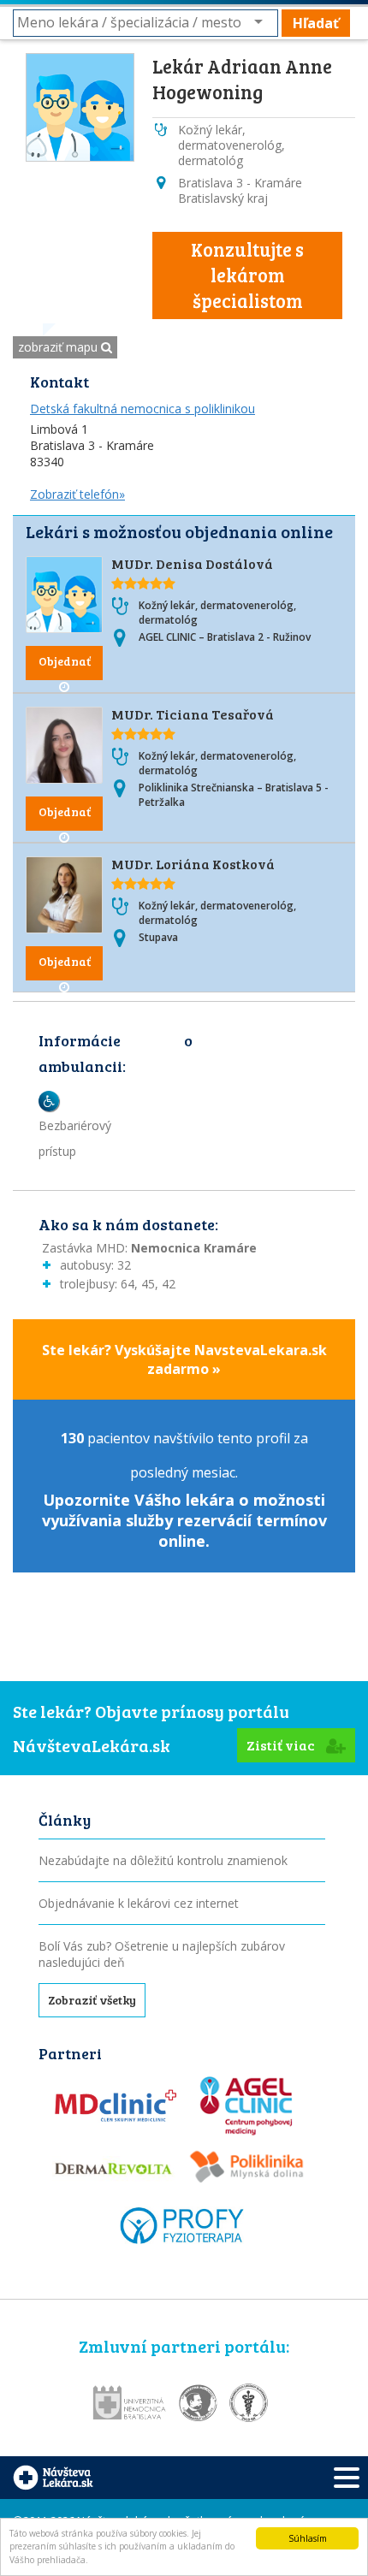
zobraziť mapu (59, 347)
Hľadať (316, 23)
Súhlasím (308, 2538)
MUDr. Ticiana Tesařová (193, 714)
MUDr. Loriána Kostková (193, 864)
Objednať (65, 661)
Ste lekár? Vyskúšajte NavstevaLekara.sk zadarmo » (184, 1359)
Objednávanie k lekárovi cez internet (139, 1903)
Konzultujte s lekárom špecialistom (247, 275)
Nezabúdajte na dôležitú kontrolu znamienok (163, 1860)
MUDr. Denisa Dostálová (192, 563)
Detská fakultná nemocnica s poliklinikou (142, 409)
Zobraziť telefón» (77, 494)
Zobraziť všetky (92, 2000)
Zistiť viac (282, 1745)
